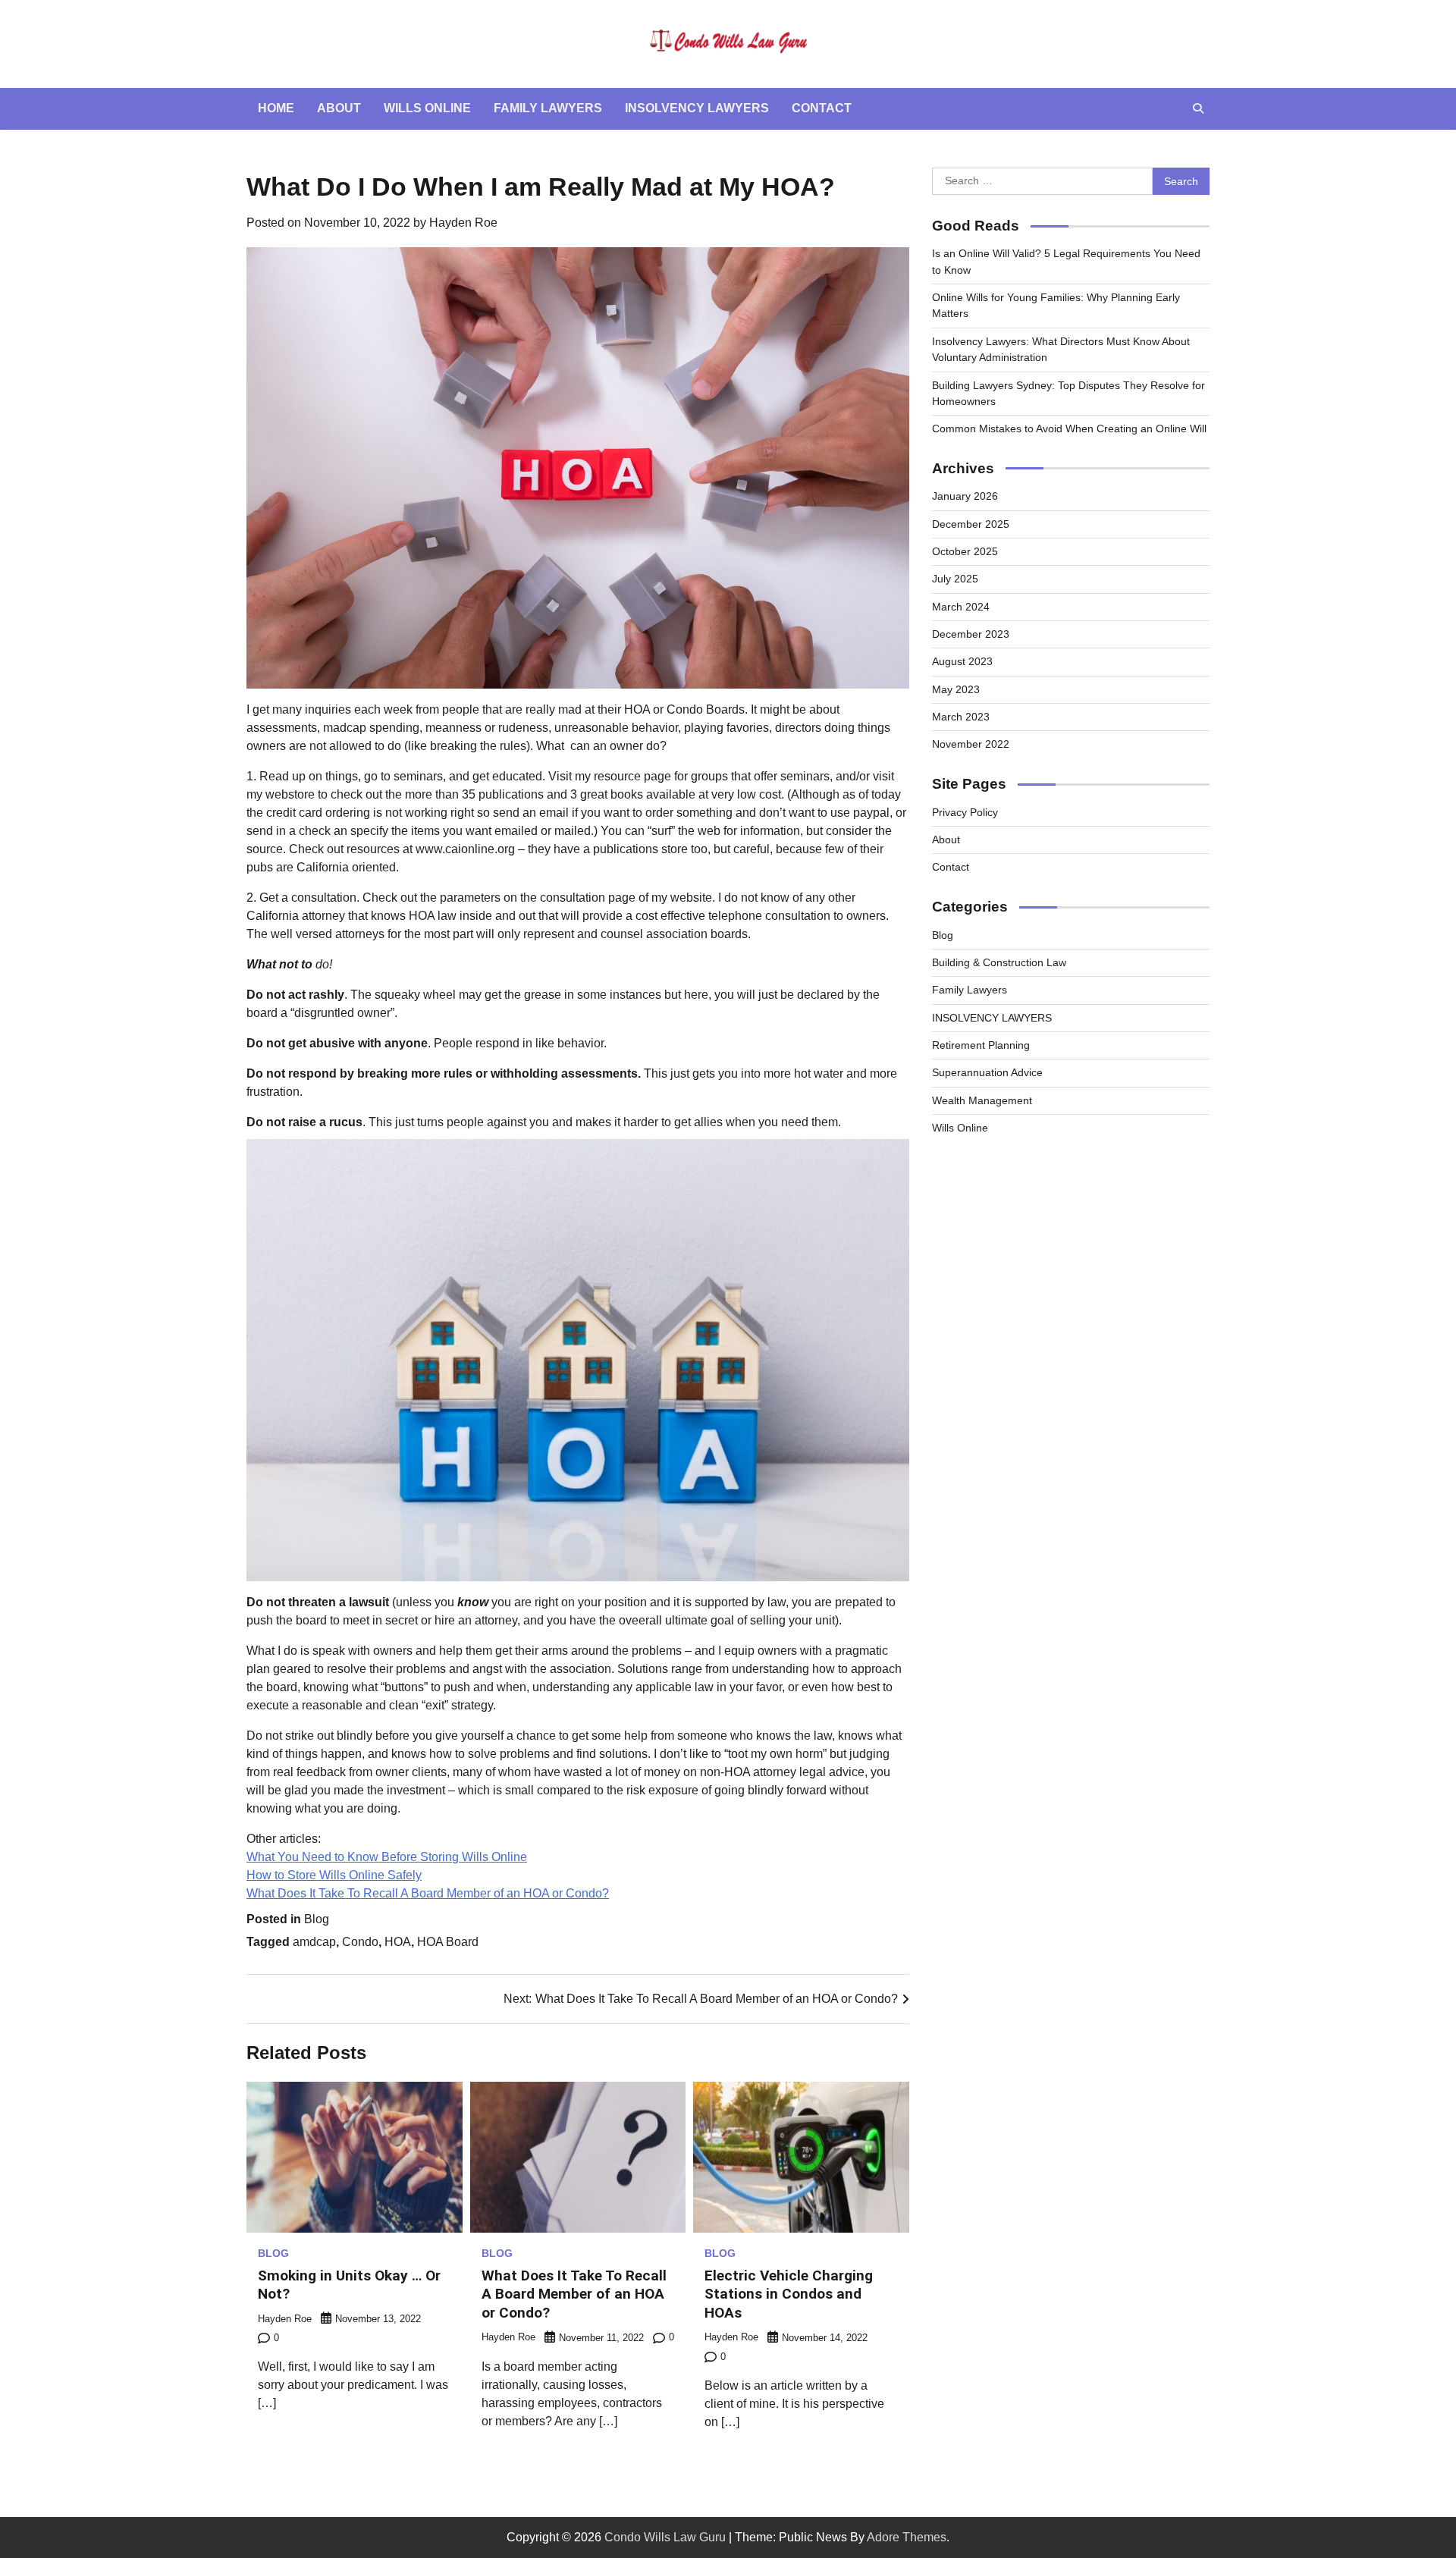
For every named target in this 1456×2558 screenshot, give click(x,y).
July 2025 (955, 579)
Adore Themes (907, 2537)
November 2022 (971, 744)
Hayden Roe (463, 223)
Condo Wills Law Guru (665, 2537)
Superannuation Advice (987, 1072)
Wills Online (427, 108)
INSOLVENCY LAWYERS (992, 1018)
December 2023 (971, 634)
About (339, 108)
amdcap (314, 1942)
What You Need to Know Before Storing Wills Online (387, 1857)
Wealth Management (982, 1100)
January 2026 (965, 496)
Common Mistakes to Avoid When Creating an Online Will (1069, 428)
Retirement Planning (981, 1045)
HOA (398, 1942)
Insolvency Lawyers (697, 108)
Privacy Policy (965, 812)
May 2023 (956, 689)
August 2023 (962, 661)
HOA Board (448, 1942)
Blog (317, 1919)
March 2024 (961, 607)
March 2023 (961, 717)
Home (276, 108)
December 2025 (971, 524)
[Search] (1198, 108)
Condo (360, 1942)
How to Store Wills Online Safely (334, 1875)
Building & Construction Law (999, 962)
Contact (822, 108)
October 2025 (965, 551)
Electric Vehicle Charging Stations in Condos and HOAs (789, 2294)
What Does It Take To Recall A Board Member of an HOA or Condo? (428, 1893)
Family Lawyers (548, 108)
